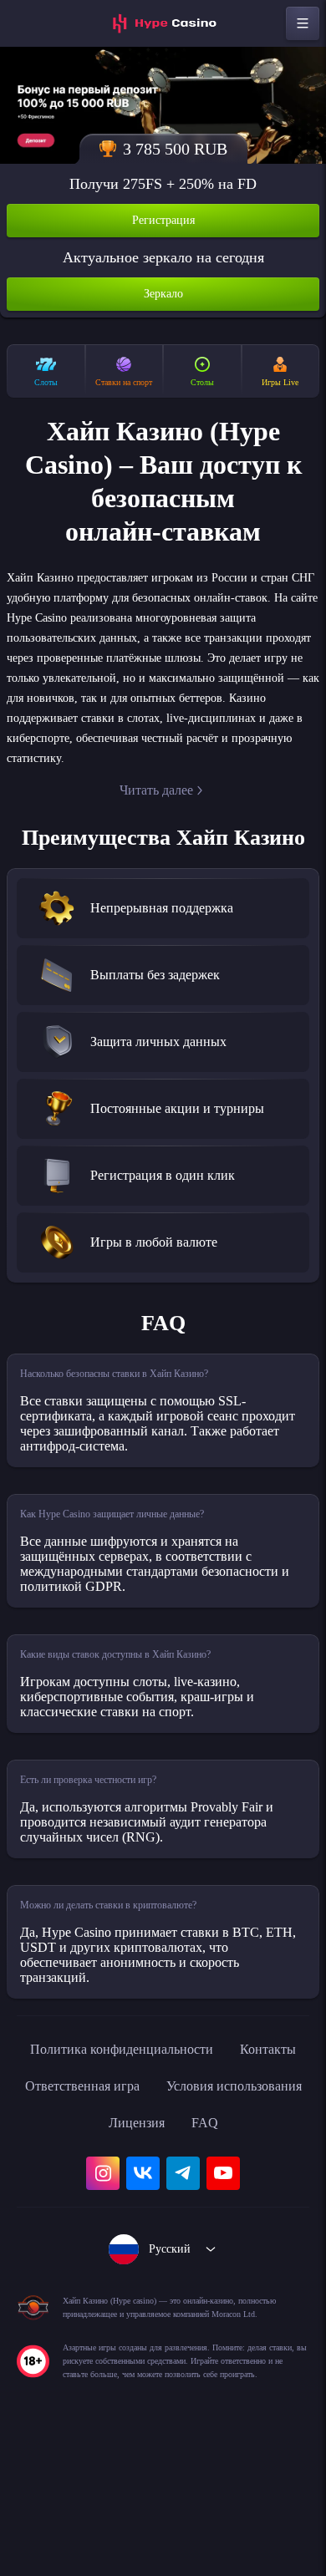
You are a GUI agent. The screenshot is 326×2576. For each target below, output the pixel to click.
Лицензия (256, 2201)
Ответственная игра (209, 2164)
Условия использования (117, 2201)
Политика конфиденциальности (163, 2127)
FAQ (163, 2238)
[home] (163, 23)
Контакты (83, 2164)
